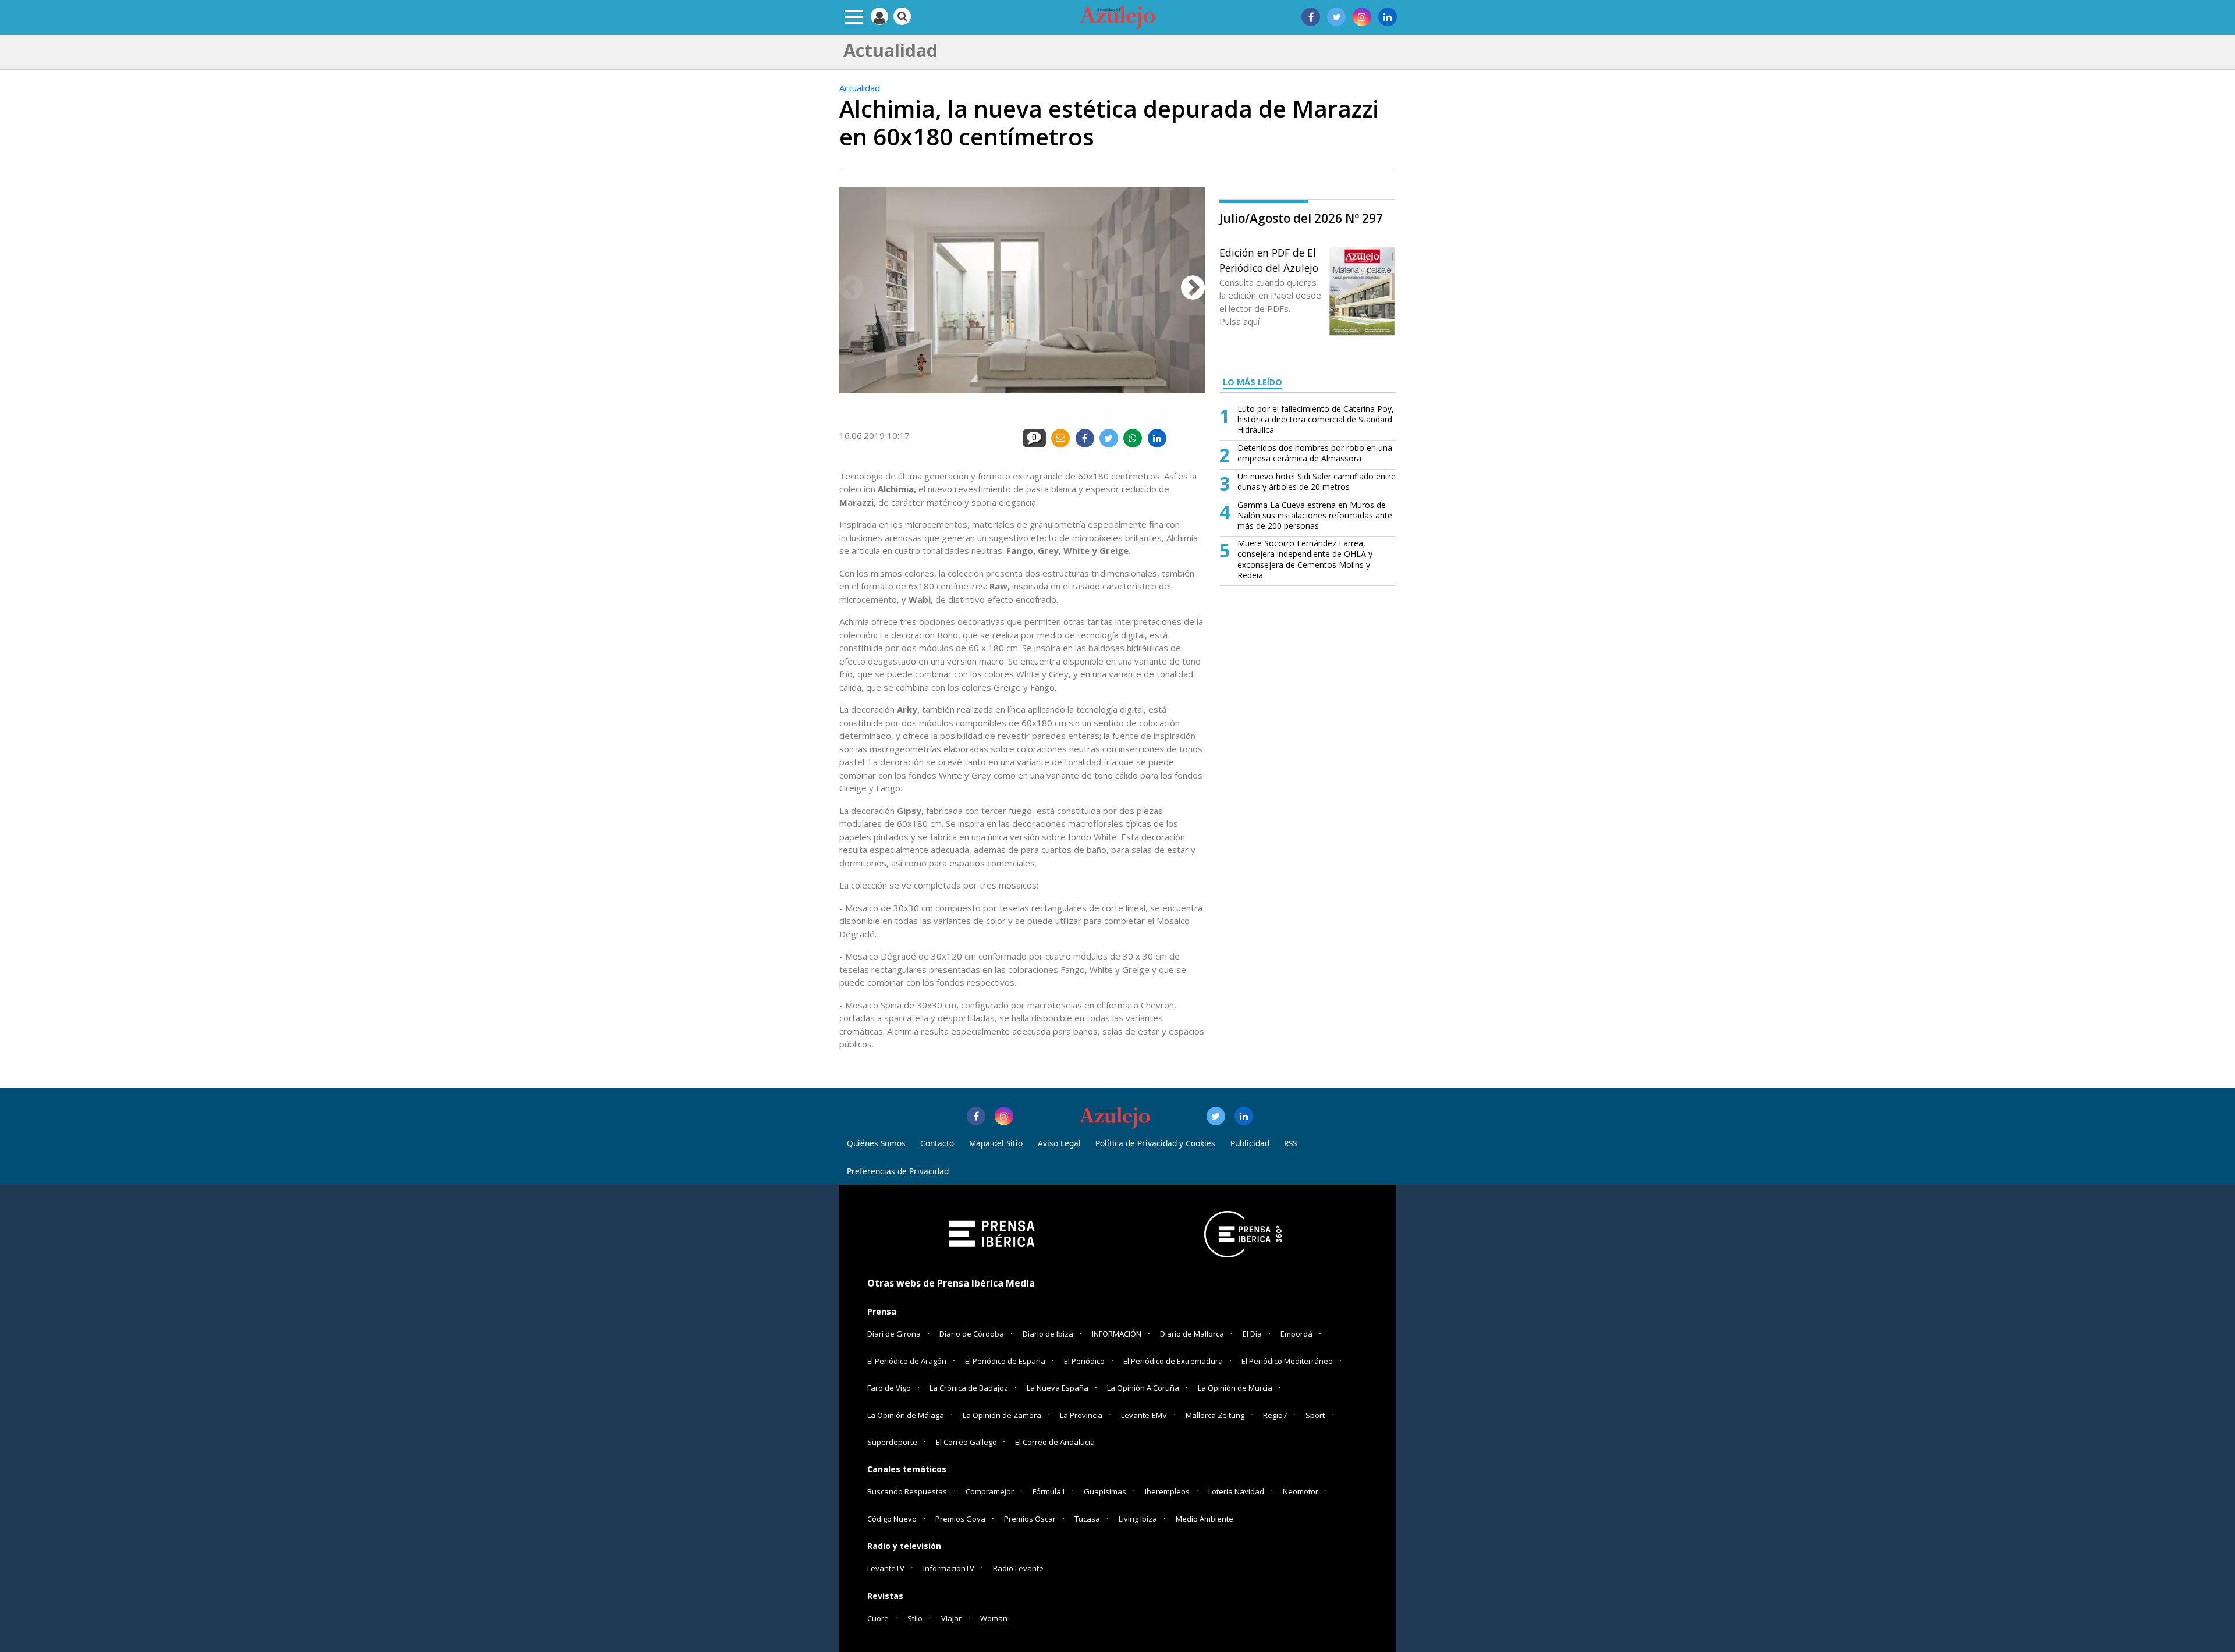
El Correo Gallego (967, 1442)
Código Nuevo (892, 1519)
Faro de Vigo (889, 1388)
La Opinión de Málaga (906, 1415)
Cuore (878, 1618)
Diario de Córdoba (972, 1334)
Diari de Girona (894, 1334)
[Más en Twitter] (1216, 1116)
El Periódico (1084, 1361)
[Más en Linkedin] (1244, 1116)
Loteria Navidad (1236, 1491)
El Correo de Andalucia (1055, 1442)
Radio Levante (1018, 1568)
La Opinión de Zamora (1002, 1415)
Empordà (1296, 1334)
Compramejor (990, 1491)
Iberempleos (1167, 1491)
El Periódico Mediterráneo (1287, 1361)
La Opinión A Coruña (1143, 1388)
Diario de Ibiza (1048, 1334)
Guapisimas (1105, 1491)
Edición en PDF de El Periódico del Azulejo (1269, 260)
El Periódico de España (1005, 1361)
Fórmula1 (1049, 1491)
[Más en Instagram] (1004, 1116)
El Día (1252, 1334)
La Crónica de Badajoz (969, 1388)
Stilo (915, 1618)
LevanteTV (886, 1568)
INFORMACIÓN (1117, 1334)
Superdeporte (892, 1442)
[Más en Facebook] (976, 1116)
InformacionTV (949, 1568)
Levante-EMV (1144, 1415)
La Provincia (1081, 1415)
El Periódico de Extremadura (1173, 1361)
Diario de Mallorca (1192, 1334)
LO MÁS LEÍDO (1253, 382)
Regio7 (1275, 1415)
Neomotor (1301, 1491)
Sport (1315, 1415)
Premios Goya (960, 1519)
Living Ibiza (1138, 1519)
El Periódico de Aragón (907, 1361)
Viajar (951, 1618)
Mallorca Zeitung (1215, 1415)
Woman (994, 1618)
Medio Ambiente (1205, 1519)
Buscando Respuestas (907, 1491)
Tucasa (1087, 1519)
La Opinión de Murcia (1235, 1388)
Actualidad (860, 88)
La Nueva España (1058, 1388)
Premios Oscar (1030, 1519)
